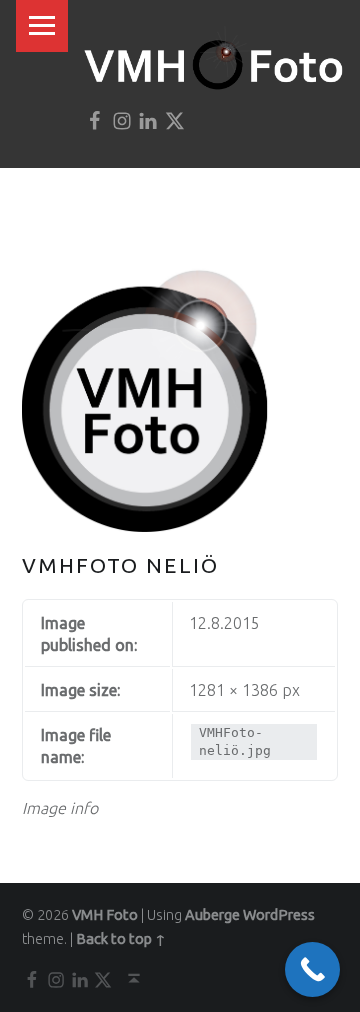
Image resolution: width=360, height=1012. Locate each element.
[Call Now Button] (312, 969)
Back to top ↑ (121, 939)
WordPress (279, 915)
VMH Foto (105, 915)
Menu (42, 26)
